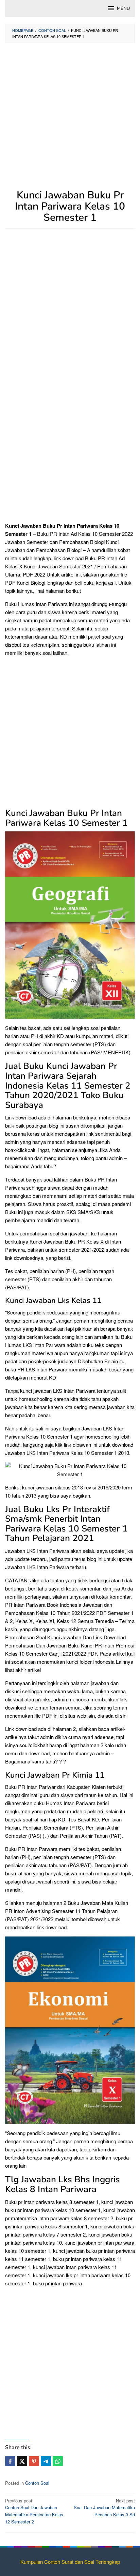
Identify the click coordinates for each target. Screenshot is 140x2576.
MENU (123, 8)
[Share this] (10, 2461)
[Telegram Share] (46, 2461)
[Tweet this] (22, 2461)
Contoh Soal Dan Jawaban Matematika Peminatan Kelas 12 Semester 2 (34, 2511)
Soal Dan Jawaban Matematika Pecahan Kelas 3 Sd (104, 2508)
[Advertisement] (70, 120)
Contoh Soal (37, 2483)
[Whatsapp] (58, 2461)
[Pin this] (34, 2461)
